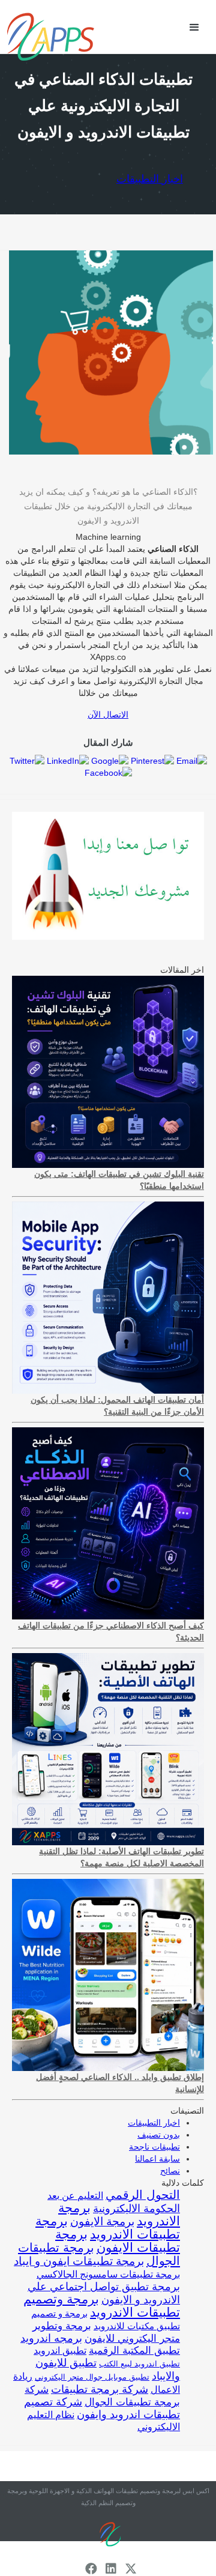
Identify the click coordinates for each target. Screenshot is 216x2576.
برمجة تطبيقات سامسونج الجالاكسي (108, 2274)
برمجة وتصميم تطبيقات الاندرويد (102, 2305)
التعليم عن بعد (75, 2196)
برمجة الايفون (102, 2221)
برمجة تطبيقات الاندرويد (108, 2228)
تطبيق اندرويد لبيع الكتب (139, 2364)
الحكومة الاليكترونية (136, 2209)
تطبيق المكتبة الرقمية (134, 2351)
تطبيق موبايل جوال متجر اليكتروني (92, 2377)
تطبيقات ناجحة (154, 2147)
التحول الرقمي (143, 2195)
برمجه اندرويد (51, 2338)
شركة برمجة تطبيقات (100, 2389)
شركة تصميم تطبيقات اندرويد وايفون (102, 2408)
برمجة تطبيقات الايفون (118, 2241)
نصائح (170, 2171)
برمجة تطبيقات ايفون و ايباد (79, 2261)
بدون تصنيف (159, 2135)
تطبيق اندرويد (60, 2351)
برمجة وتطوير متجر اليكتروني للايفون (106, 2332)
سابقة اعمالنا (157, 2159)
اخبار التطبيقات (150, 179)
